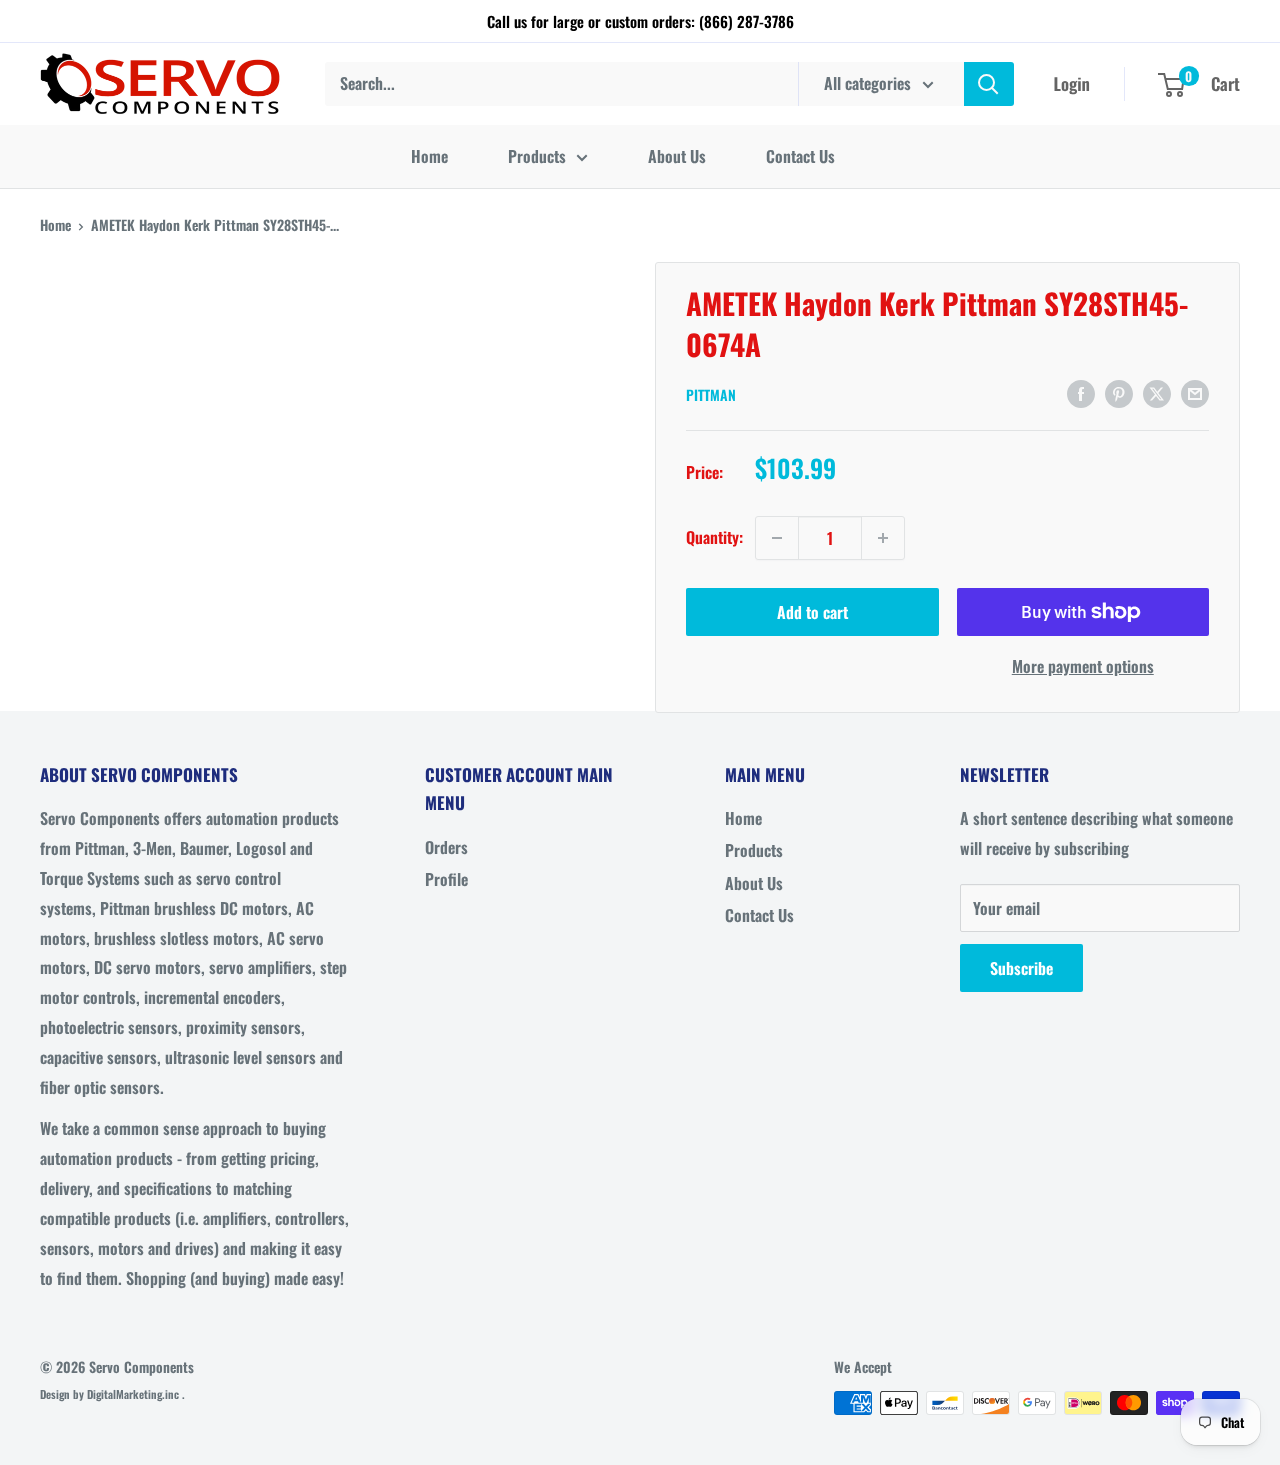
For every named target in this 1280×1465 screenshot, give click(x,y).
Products (537, 156)
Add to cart (812, 612)
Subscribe (1021, 968)
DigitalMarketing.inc (134, 1394)
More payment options (1083, 666)
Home (429, 156)
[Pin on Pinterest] (1119, 392)
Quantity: (714, 537)
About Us (677, 156)
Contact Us (800, 156)
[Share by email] (1195, 392)
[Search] (989, 84)
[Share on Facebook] (1081, 392)
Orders (446, 847)
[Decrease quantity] (777, 538)
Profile (446, 879)
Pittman (711, 394)
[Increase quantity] (883, 538)
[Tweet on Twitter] (1157, 392)
